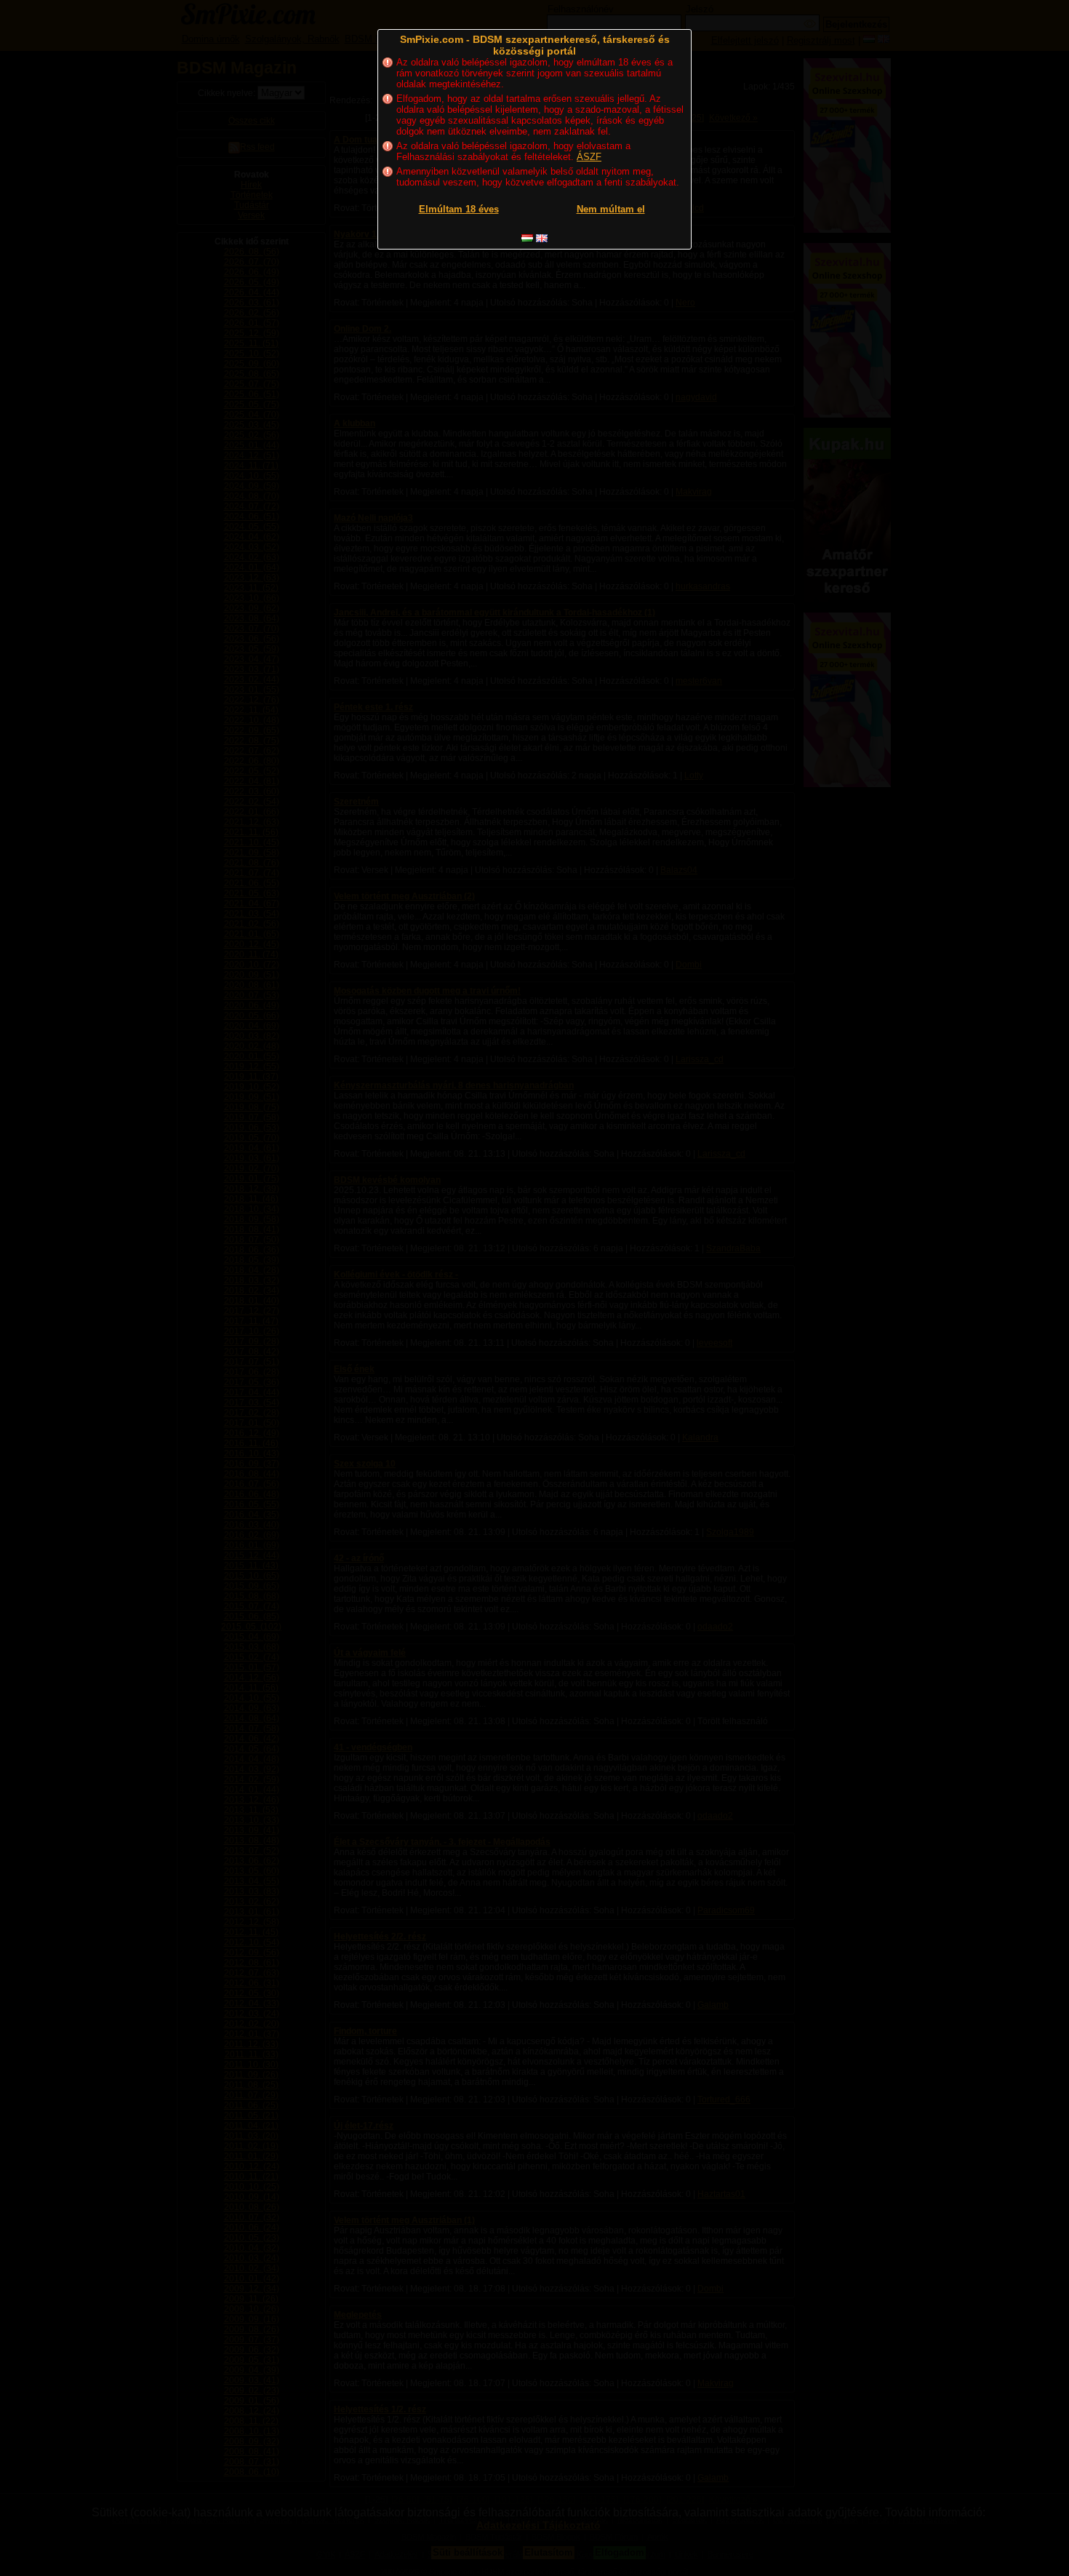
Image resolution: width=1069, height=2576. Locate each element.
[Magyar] (527, 238)
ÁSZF (589, 157)
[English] (542, 238)
